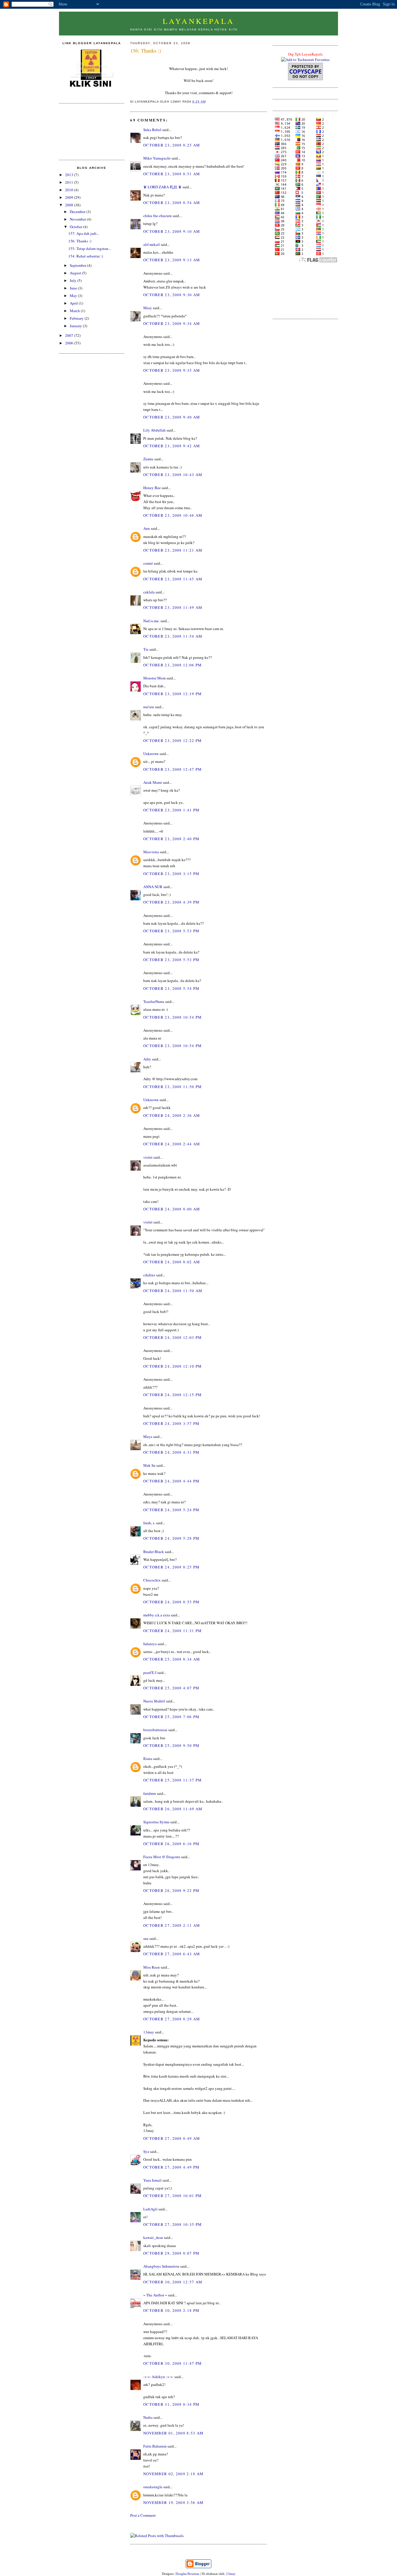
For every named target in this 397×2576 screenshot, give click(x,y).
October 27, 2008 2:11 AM (172, 1925)
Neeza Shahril (154, 1701)
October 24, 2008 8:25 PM (171, 1567)
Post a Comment (143, 2515)
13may (149, 2032)
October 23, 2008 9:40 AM (172, 417)
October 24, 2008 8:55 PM (171, 1602)
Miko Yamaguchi (157, 158)
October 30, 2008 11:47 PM (173, 2363)
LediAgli (150, 2209)
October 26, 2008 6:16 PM (171, 1844)
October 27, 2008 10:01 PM (173, 2196)
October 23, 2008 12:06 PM (173, 665)
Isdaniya (150, 1644)
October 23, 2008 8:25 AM (172, 145)
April (74, 303)
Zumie (148, 459)
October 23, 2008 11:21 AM (173, 550)
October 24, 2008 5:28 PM (171, 1538)
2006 (70, 343)
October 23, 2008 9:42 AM (172, 446)
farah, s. (149, 1523)
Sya (146, 2151)
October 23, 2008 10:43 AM (173, 475)
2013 (70, 175)
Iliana (148, 1759)
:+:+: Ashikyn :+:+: (158, 2377)
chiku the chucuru (158, 216)
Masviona (151, 852)
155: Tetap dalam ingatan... (90, 248)
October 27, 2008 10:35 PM (173, 2224)
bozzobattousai (155, 1730)
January (76, 326)
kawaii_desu (153, 2237)
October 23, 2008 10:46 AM (173, 515)
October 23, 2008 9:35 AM (172, 370)
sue (146, 1938)
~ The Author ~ (155, 2295)
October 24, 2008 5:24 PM (171, 1510)
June (74, 288)
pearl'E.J (150, 1672)
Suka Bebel (152, 130)
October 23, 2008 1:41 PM (171, 810)
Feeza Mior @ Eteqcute (162, 1857)
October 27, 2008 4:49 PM (171, 2167)
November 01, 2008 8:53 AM (174, 2433)
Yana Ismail (152, 2180)
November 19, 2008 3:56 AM (174, 2502)
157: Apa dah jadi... (84, 233)
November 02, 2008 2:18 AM (174, 2474)
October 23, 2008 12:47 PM (173, 769)
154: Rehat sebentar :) (86, 256)
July (74, 280)
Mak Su (149, 1465)
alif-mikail (152, 244)
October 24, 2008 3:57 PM (171, 1423)
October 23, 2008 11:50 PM (173, 1087)
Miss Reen (152, 1967)
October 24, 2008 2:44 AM (172, 1144)
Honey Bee (152, 488)
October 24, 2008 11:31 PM (173, 1631)
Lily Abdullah (154, 430)
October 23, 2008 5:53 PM (171, 931)
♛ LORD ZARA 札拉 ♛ (162, 187)
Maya (148, 1437)
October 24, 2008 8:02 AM (172, 1262)
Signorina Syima (156, 1822)
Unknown (151, 754)
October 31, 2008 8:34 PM (171, 2404)
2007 (70, 335)
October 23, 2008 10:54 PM (173, 1017)
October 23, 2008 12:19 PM (173, 694)
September (78, 265)
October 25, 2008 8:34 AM (172, 1659)
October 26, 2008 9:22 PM (171, 1890)
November (78, 219)
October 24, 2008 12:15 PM (173, 1395)
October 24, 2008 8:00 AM (172, 1209)
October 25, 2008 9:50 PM (171, 1745)
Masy (148, 308)
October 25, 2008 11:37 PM (173, 1780)
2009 (70, 197)
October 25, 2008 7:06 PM (171, 1717)
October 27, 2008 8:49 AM (172, 2138)
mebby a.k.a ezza (157, 1615)
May (74, 296)
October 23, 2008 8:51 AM (172, 174)
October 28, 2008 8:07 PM (171, 2253)
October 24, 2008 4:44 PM (171, 1481)
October (76, 227)
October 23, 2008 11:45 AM (173, 579)
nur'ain (149, 707)
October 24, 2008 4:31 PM (171, 1452)
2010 (70, 190)
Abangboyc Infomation (161, 2266)
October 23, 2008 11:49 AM (173, 607)
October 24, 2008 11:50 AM (173, 1291)
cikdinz (149, 1275)
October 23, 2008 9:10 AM (172, 231)
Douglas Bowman (187, 2574)
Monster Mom (154, 678)
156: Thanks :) (80, 241)
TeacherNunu (154, 1001)
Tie (146, 649)
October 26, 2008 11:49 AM (173, 1809)
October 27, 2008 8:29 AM (172, 2019)
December (78, 212)
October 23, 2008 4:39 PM (171, 902)
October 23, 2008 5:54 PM (171, 988)
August (76, 273)
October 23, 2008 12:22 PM (173, 740)
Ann (147, 528)
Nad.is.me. (151, 621)
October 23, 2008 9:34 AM (172, 323)
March (75, 311)
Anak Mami (153, 782)
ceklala (149, 592)
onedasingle (153, 2487)
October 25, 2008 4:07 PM (171, 1688)
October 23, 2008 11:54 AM (173, 636)
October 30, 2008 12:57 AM (173, 2282)
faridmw (150, 1793)
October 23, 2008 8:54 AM (172, 203)
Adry (147, 1059)
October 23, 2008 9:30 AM (172, 295)
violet (148, 1157)
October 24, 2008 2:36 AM (172, 1115)
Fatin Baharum (155, 2446)
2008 (70, 205)
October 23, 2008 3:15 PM (171, 874)
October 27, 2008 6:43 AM (172, 1954)
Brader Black (154, 1552)
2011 (70, 182)
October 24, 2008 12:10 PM (173, 1366)
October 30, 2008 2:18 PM (171, 2310)
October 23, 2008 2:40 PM (171, 839)
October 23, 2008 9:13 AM (172, 260)
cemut (148, 563)
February (77, 318)
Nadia (148, 2417)
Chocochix (152, 1580)
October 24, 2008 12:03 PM (173, 1337)
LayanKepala (199, 21)
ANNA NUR (153, 887)
